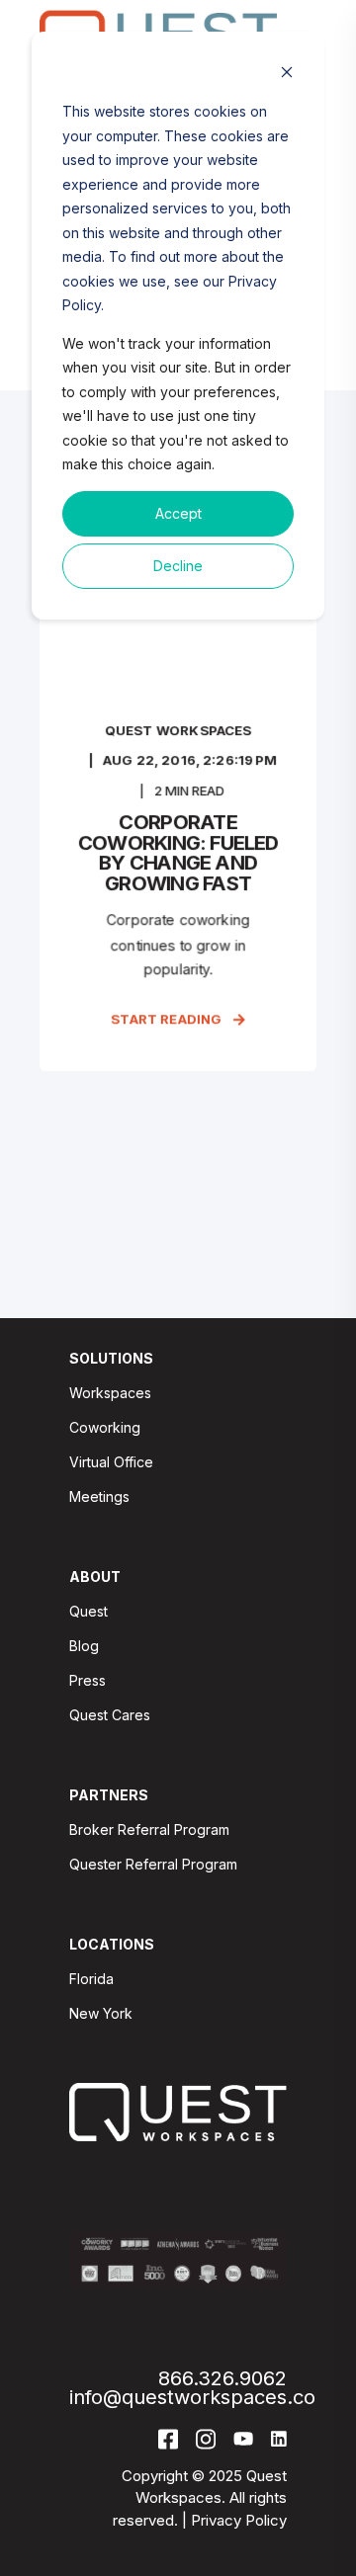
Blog (84, 1646)
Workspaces (110, 1393)
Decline (178, 566)
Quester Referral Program (153, 1864)
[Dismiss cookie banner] (287, 75)
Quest (89, 1611)
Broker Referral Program (149, 1829)
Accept (178, 513)
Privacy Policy (239, 2520)
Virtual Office (111, 1462)
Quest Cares (110, 1715)
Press (88, 1680)
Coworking (105, 1427)
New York (101, 2013)
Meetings (99, 1496)
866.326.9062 (222, 2379)
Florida (91, 1979)
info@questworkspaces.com (201, 2398)
